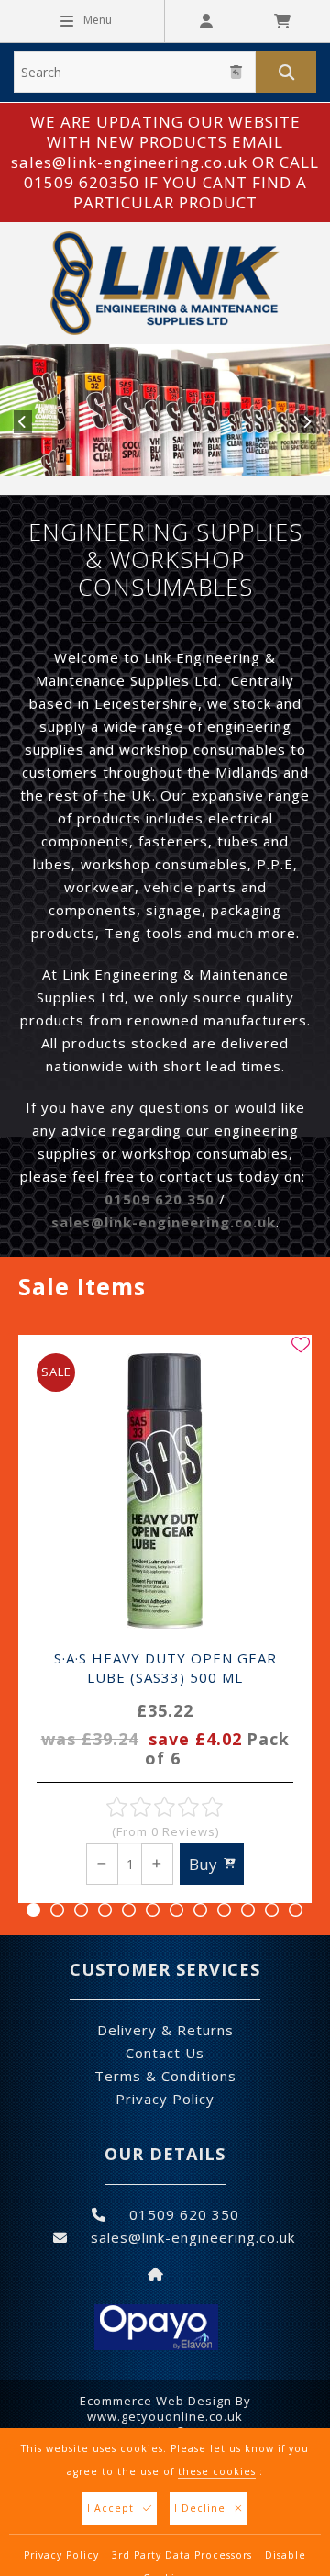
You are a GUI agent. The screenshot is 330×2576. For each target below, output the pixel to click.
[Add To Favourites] (301, 1345)
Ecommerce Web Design (156, 2401)
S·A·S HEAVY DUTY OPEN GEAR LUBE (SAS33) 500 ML (165, 1709)
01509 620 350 (159, 1199)
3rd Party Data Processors (182, 2555)
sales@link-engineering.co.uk (164, 1222)
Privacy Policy (61, 2555)
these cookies (217, 2471)
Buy (203, 1864)
